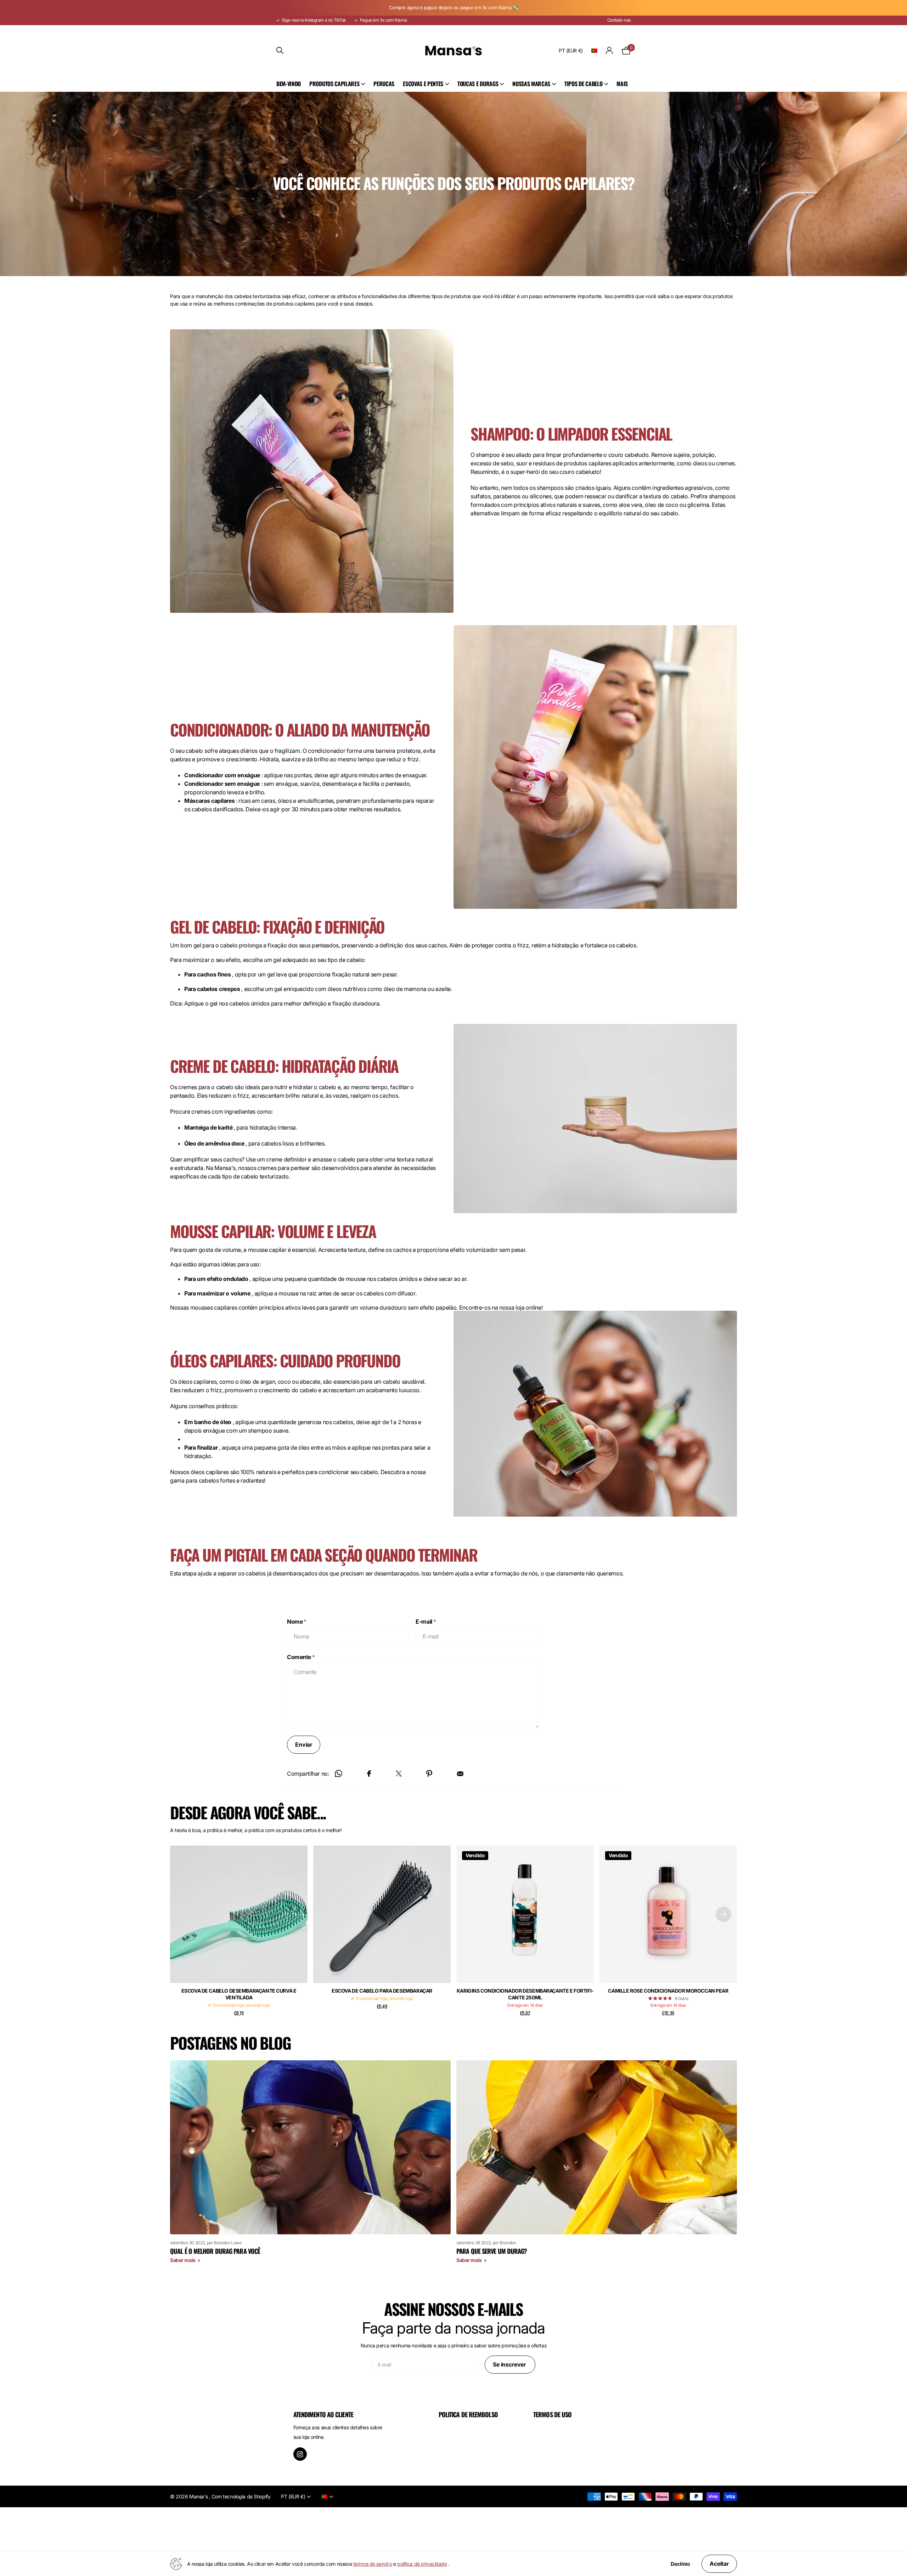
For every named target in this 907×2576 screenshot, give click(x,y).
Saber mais (183, 2260)
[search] (280, 51)
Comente (301, 1657)
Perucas (384, 84)
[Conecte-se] (610, 51)
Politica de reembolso (468, 2414)
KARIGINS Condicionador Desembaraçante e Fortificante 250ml (525, 1994)
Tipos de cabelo (583, 84)
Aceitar (719, 2564)
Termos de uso (552, 2414)
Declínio (680, 2564)
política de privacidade (422, 2564)
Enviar (304, 1745)
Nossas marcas (531, 84)
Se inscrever (510, 2364)
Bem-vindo (289, 84)
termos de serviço (373, 2564)
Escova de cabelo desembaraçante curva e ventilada (239, 1994)
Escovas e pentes (423, 84)
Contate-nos (619, 20)
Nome (297, 1622)
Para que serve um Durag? (492, 2251)
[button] (723, 1914)
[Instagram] (300, 2454)
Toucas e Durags (478, 84)
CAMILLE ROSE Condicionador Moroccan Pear (668, 1991)
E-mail (426, 1622)
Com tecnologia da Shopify (241, 2496)
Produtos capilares (334, 84)
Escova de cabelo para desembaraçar (382, 1991)
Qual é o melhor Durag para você (215, 2251)
